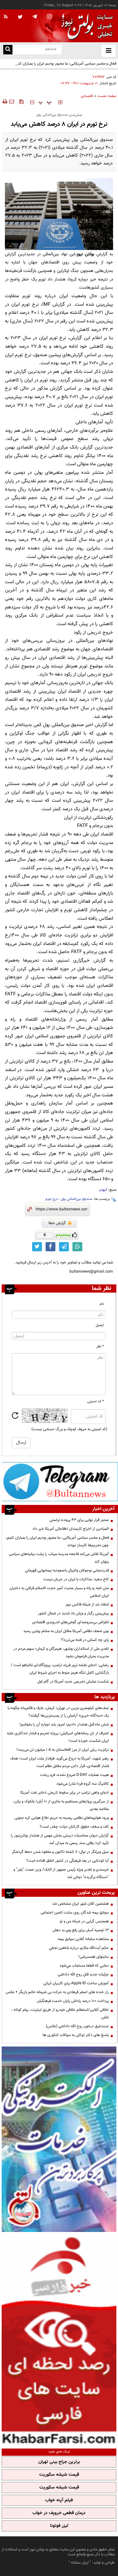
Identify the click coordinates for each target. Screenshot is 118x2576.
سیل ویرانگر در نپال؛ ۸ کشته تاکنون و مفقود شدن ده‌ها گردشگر (60, 1852)
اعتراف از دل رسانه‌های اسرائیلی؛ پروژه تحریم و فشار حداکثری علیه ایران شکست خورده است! (58, 1737)
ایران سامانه (80, 2563)
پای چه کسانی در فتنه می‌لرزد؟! (85, 1640)
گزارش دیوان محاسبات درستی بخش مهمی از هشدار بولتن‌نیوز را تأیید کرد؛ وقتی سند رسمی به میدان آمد (60, 1839)
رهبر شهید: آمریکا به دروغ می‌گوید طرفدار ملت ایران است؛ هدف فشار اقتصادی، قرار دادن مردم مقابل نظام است (59, 1762)
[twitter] (20, 17)
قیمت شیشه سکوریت (59, 2475)
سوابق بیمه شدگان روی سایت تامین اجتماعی (75, 1913)
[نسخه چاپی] (4, 102)
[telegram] (35, 16)
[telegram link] (64, 1247)
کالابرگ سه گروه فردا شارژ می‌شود (83, 1784)
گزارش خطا (57, 1223)
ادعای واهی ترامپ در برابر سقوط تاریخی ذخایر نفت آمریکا (65, 1793)
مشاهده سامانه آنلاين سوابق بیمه (83, 1939)
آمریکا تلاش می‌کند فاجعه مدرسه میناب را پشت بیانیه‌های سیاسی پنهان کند (59, 1558)
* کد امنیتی (96, 1402)
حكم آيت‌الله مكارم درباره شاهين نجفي (79, 1948)
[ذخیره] (21, 102)
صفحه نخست (107, 96)
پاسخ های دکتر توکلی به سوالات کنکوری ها (76, 2035)
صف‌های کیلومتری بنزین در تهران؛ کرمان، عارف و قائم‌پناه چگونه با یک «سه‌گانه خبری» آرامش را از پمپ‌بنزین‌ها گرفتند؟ (58, 1712)
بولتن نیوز (85, 254)
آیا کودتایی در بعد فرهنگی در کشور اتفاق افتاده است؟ (68, 1861)
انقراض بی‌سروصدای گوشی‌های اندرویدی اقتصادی (70, 1622)
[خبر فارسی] (59, 2339)
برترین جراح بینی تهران (59, 2462)
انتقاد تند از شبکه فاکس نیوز (87, 1605)
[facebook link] (50, 1247)
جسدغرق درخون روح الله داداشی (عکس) (77, 2026)
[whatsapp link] (77, 1247)
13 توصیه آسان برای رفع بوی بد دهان (81, 1930)
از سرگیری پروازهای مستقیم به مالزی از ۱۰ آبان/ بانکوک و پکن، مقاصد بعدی (61, 1805)
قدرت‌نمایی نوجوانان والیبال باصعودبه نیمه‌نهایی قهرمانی (67, 1570)
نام (102, 1304)
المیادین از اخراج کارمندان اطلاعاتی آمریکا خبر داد (71, 1529)
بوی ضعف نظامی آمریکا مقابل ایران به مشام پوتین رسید (66, 1631)
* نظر (100, 1346)
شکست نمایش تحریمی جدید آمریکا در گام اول (73, 1682)
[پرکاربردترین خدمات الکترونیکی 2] (59, 2139)
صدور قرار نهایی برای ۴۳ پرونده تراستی (79, 1520)
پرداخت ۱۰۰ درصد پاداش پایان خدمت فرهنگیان (73, 2001)
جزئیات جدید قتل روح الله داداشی (83, 1974)
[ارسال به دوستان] (11, 102)
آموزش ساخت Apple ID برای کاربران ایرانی (76, 1983)
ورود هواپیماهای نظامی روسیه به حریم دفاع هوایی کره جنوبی (62, 1818)
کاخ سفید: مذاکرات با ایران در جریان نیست (76, 1579)
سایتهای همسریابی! (94, 1957)
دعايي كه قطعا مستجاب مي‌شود (84, 1966)
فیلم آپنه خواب (59, 2500)
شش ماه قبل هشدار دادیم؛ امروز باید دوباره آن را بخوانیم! (64, 1724)
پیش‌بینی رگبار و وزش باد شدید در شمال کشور (73, 1613)
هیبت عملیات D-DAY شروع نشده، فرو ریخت (74, 1775)
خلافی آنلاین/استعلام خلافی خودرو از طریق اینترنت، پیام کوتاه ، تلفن (60, 2014)
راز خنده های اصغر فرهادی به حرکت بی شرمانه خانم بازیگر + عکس (57, 1992)
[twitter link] (37, 1247)
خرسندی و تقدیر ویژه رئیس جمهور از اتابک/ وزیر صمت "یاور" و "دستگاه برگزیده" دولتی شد (61, 1873)
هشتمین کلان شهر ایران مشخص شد (80, 1904)
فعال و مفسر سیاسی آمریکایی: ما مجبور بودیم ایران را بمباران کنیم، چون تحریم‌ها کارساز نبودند (61, 67)
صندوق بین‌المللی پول (77, 1199)
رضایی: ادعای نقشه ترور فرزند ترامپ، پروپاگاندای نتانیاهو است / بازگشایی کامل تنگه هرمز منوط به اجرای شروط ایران (60, 1669)
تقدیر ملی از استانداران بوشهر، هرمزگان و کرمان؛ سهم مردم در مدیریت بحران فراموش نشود (61, 1653)
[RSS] (6, 17)
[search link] (8, 50)
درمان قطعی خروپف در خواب (59, 2513)
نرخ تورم (51, 1199)
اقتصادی (87, 96)
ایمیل (100, 1325)
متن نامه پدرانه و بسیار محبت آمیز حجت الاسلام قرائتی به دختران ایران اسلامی (59, 1592)
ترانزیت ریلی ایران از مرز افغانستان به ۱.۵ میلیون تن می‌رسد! (63, 1750)
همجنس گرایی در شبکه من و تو (84, 1921)
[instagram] (49, 17)
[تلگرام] (60, 1481)
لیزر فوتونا (59, 2526)
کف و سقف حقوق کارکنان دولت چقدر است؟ (74, 1827)
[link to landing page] (85, 26)
